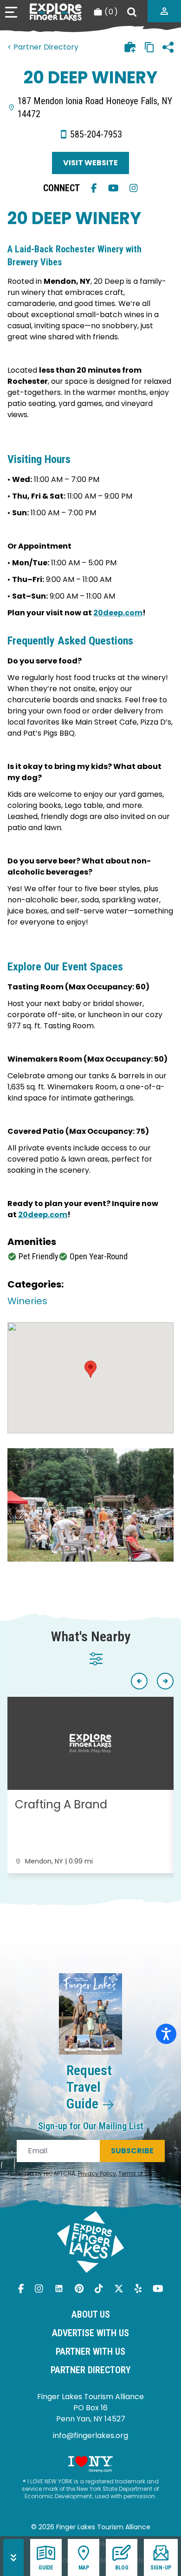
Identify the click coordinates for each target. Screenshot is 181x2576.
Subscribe (132, 2151)
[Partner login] (164, 11)
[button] (90, 1369)
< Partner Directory (43, 47)
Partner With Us (90, 2351)
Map (84, 2568)
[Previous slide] (139, 1681)
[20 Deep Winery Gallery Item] (90, 1505)
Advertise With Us (90, 2333)
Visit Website (90, 163)
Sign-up (161, 2568)
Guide (46, 2568)
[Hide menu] (13, 2557)
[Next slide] (165, 1681)
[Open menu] (11, 12)
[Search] (132, 12)
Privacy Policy (97, 2173)
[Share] (168, 47)
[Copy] (149, 47)
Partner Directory (91, 2370)
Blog (122, 2568)
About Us (91, 2314)
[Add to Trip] (130, 47)
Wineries (27, 1301)
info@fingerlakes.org (90, 2435)
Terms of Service (142, 2173)
